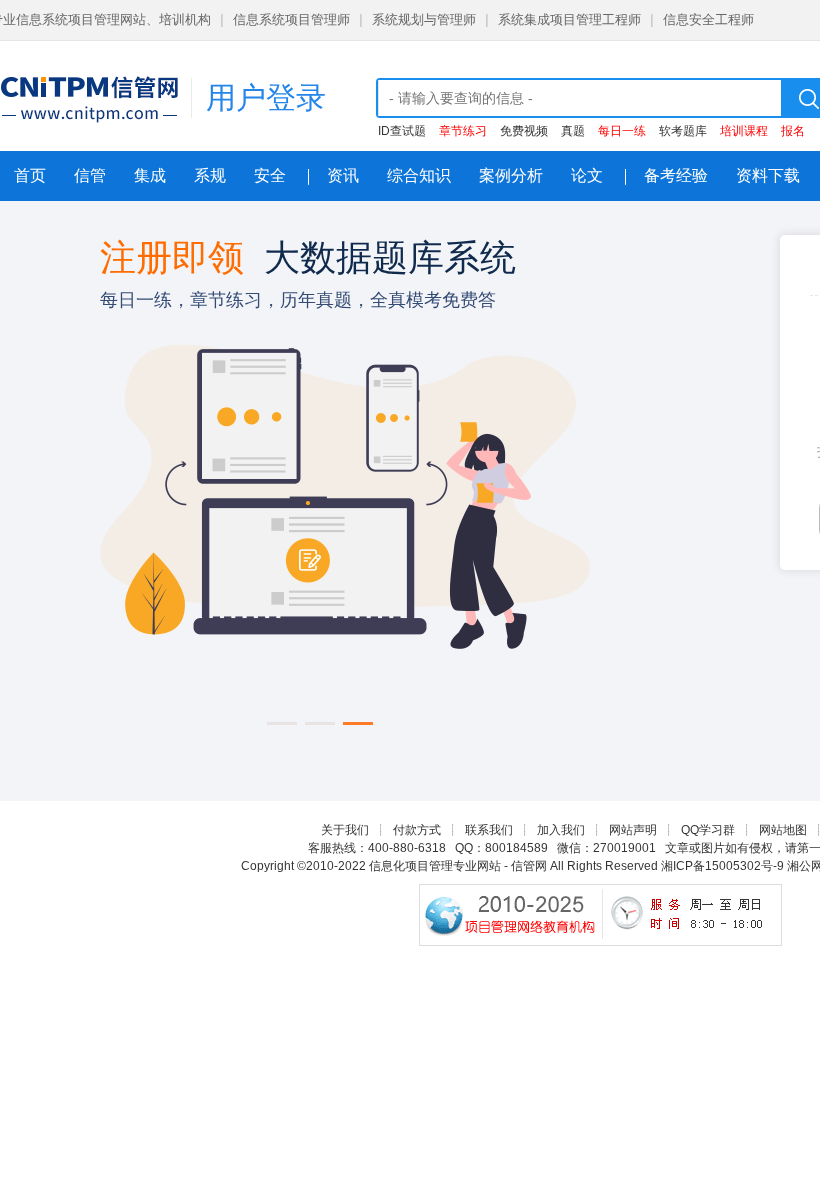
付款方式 (417, 830)
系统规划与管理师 (424, 19)
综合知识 (419, 175)
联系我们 (489, 830)
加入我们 (561, 830)
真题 (573, 131)
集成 (150, 175)
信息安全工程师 (708, 19)
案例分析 (511, 175)
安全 (270, 175)
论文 (587, 175)
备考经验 (676, 175)
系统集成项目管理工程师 (569, 19)
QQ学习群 (708, 830)
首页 (30, 175)
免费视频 (524, 131)
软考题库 (683, 131)
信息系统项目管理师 (291, 19)
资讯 (343, 175)
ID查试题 (402, 131)
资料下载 (768, 175)
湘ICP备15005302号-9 (722, 866)
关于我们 (345, 830)
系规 (210, 175)
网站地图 (783, 830)
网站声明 (633, 830)
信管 (90, 175)
